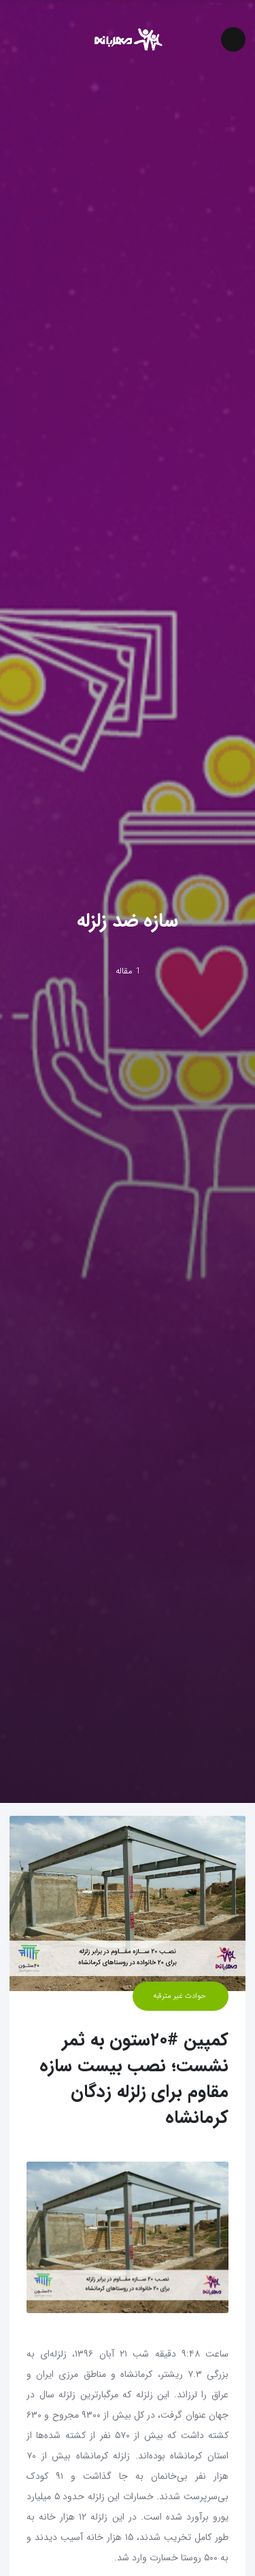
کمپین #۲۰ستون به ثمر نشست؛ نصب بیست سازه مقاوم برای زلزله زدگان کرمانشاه (134, 2079)
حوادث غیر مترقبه (181, 1996)
